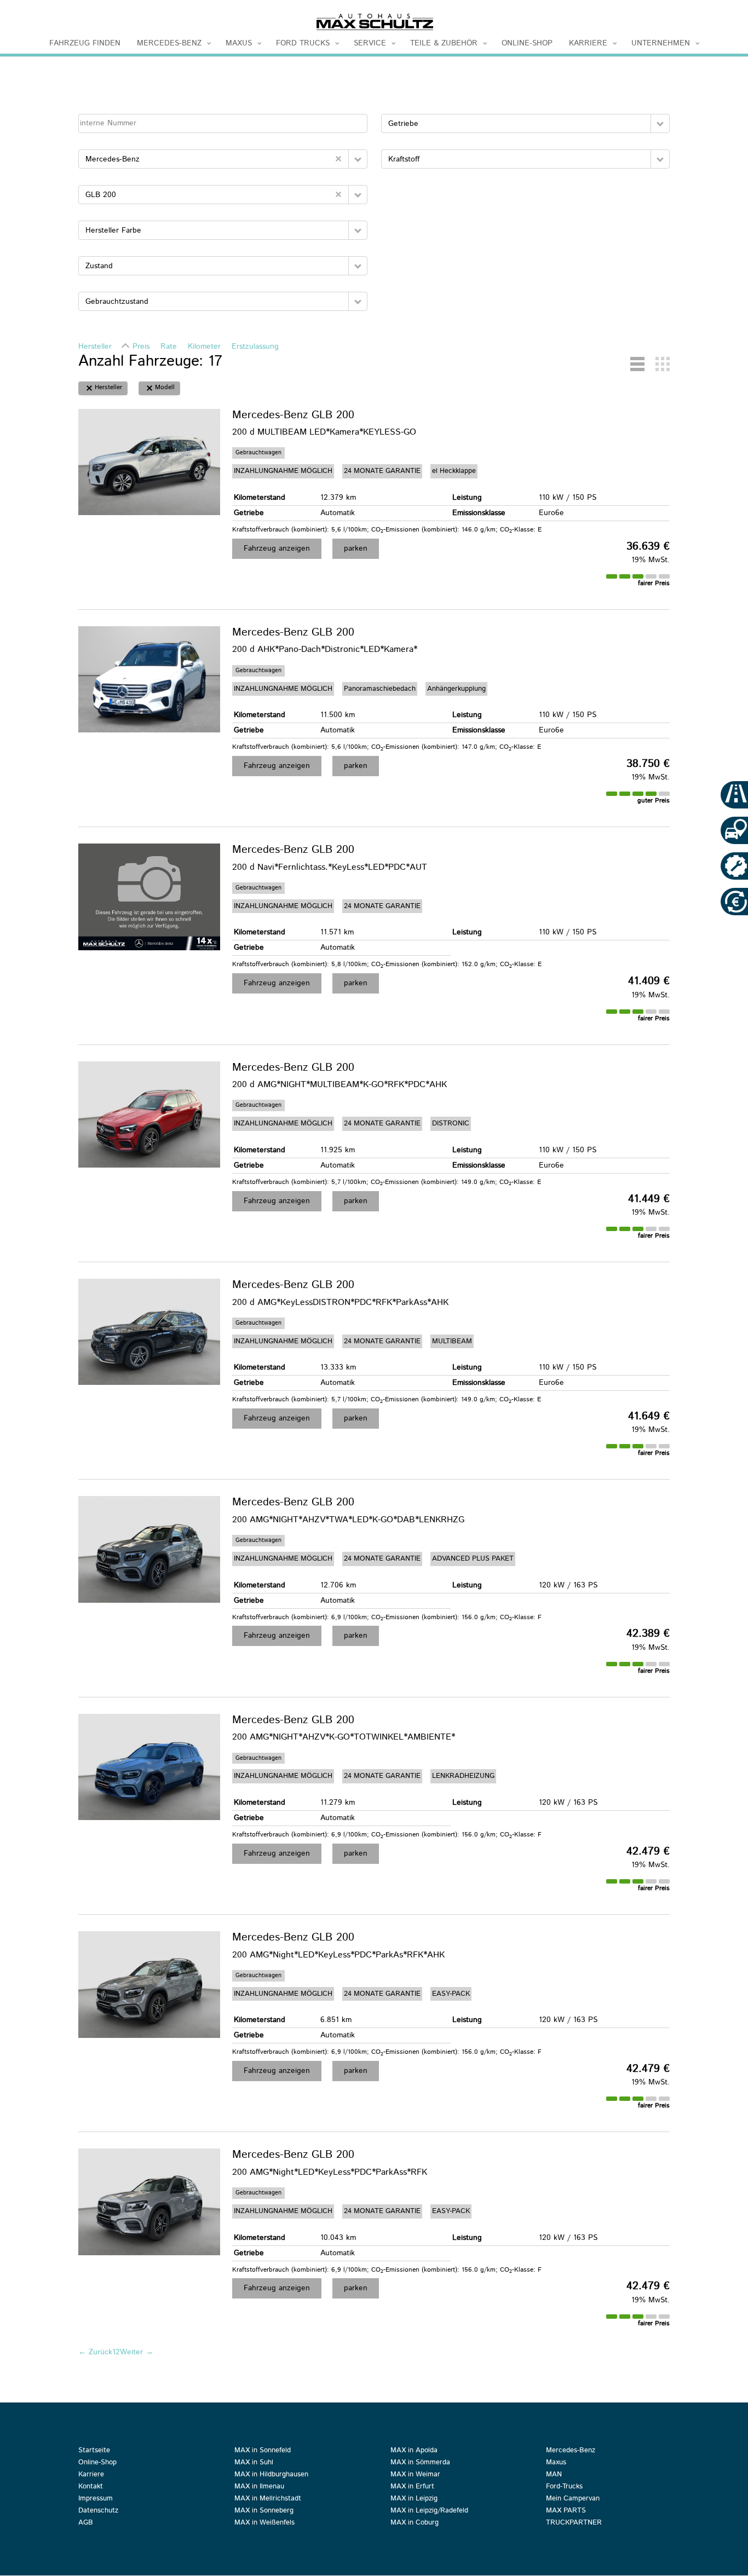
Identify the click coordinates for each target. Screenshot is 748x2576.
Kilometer (204, 346)
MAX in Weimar (415, 2475)
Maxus (556, 2463)
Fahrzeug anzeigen (277, 548)
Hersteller (95, 346)
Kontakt (91, 2487)
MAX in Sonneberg (264, 2511)
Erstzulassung (255, 346)
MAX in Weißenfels (264, 2523)
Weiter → (137, 2352)
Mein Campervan (573, 2499)
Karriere (91, 2475)
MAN (554, 2475)
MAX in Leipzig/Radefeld (429, 2511)
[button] (358, 159)
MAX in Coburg (415, 2523)
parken (356, 548)
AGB (86, 2523)
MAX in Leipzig (414, 2499)
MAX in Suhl (254, 2463)
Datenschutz (98, 2511)
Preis (141, 346)
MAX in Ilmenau (259, 2487)
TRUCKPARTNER (574, 2523)
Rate (169, 346)
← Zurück (95, 2352)
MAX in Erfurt (412, 2487)
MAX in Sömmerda (420, 2463)
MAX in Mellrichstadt (268, 2499)
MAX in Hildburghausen (271, 2475)
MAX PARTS (566, 2511)
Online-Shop (97, 2463)
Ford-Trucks (564, 2487)
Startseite (94, 2451)
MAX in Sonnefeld (263, 2451)
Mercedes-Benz (571, 2451)
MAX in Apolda (414, 2451)
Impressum (96, 2499)
